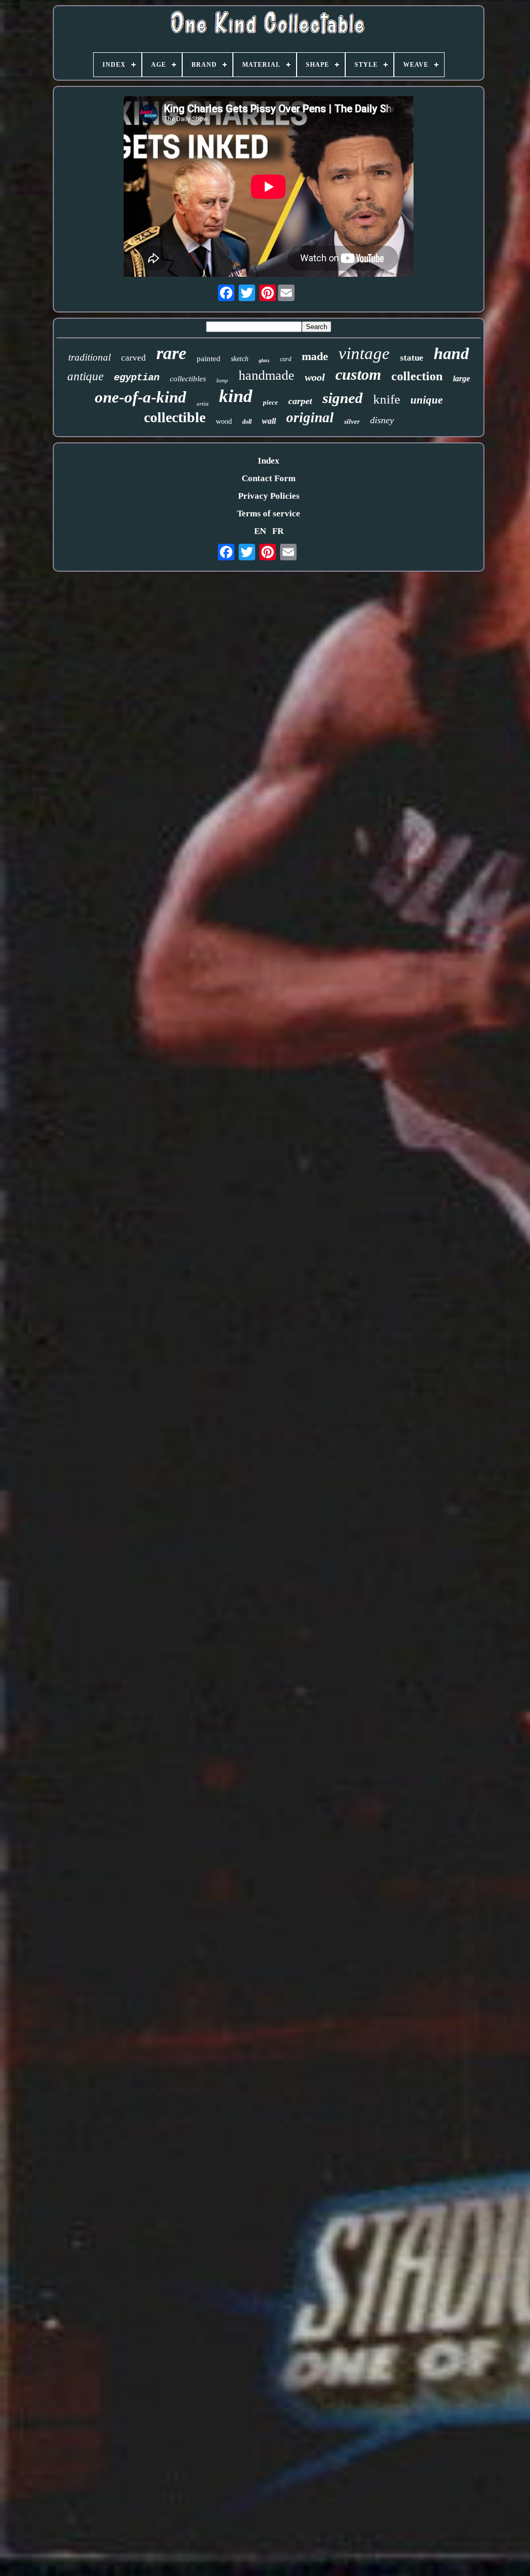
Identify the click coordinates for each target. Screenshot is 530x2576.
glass (264, 360)
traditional (90, 357)
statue (412, 358)
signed (343, 398)
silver (352, 421)
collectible (175, 417)
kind (236, 396)
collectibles (188, 379)
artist (203, 404)
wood (224, 421)
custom (358, 374)
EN (260, 531)
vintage (364, 353)
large (461, 378)
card (286, 359)
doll (247, 422)
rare (171, 353)
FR (278, 531)
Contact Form (269, 478)
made (315, 356)
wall (269, 421)
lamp (222, 380)
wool (315, 377)
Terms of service (269, 513)
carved (134, 358)
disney (382, 420)
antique (85, 376)
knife (387, 399)
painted (209, 359)
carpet (300, 401)
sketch (240, 359)
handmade (267, 375)
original (310, 418)
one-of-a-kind (141, 397)
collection (417, 376)
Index (269, 461)
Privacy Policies (269, 496)
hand (451, 353)
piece (270, 402)
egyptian (137, 378)
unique (426, 400)
